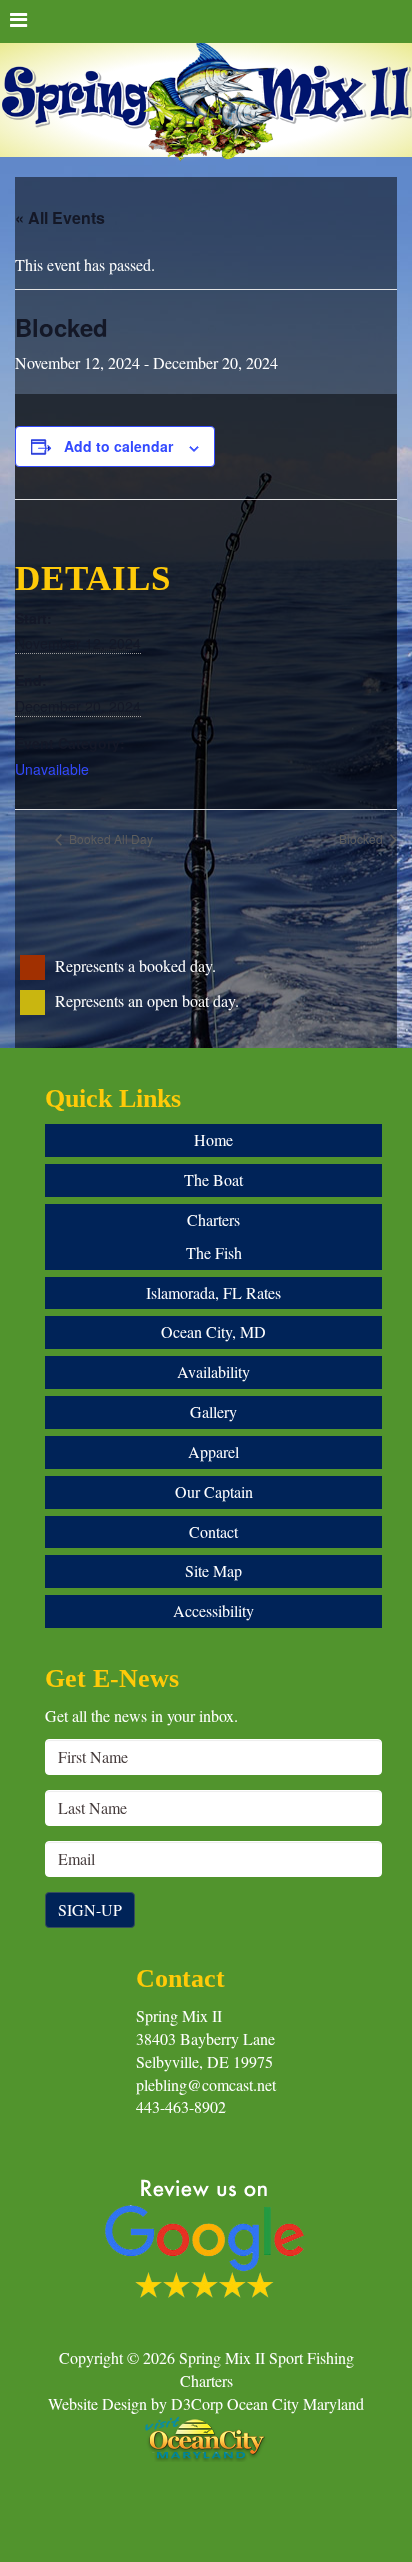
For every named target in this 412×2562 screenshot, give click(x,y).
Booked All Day (109, 838)
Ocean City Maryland (295, 2403)
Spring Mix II (179, 2015)
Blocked (362, 838)
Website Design (97, 2403)
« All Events (60, 217)
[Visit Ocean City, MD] (206, 2435)
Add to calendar (118, 446)
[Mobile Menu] (206, 21)
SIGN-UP (90, 1909)
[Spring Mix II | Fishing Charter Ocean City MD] (206, 102)
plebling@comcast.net (206, 2084)
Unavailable (52, 769)
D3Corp (197, 2403)
